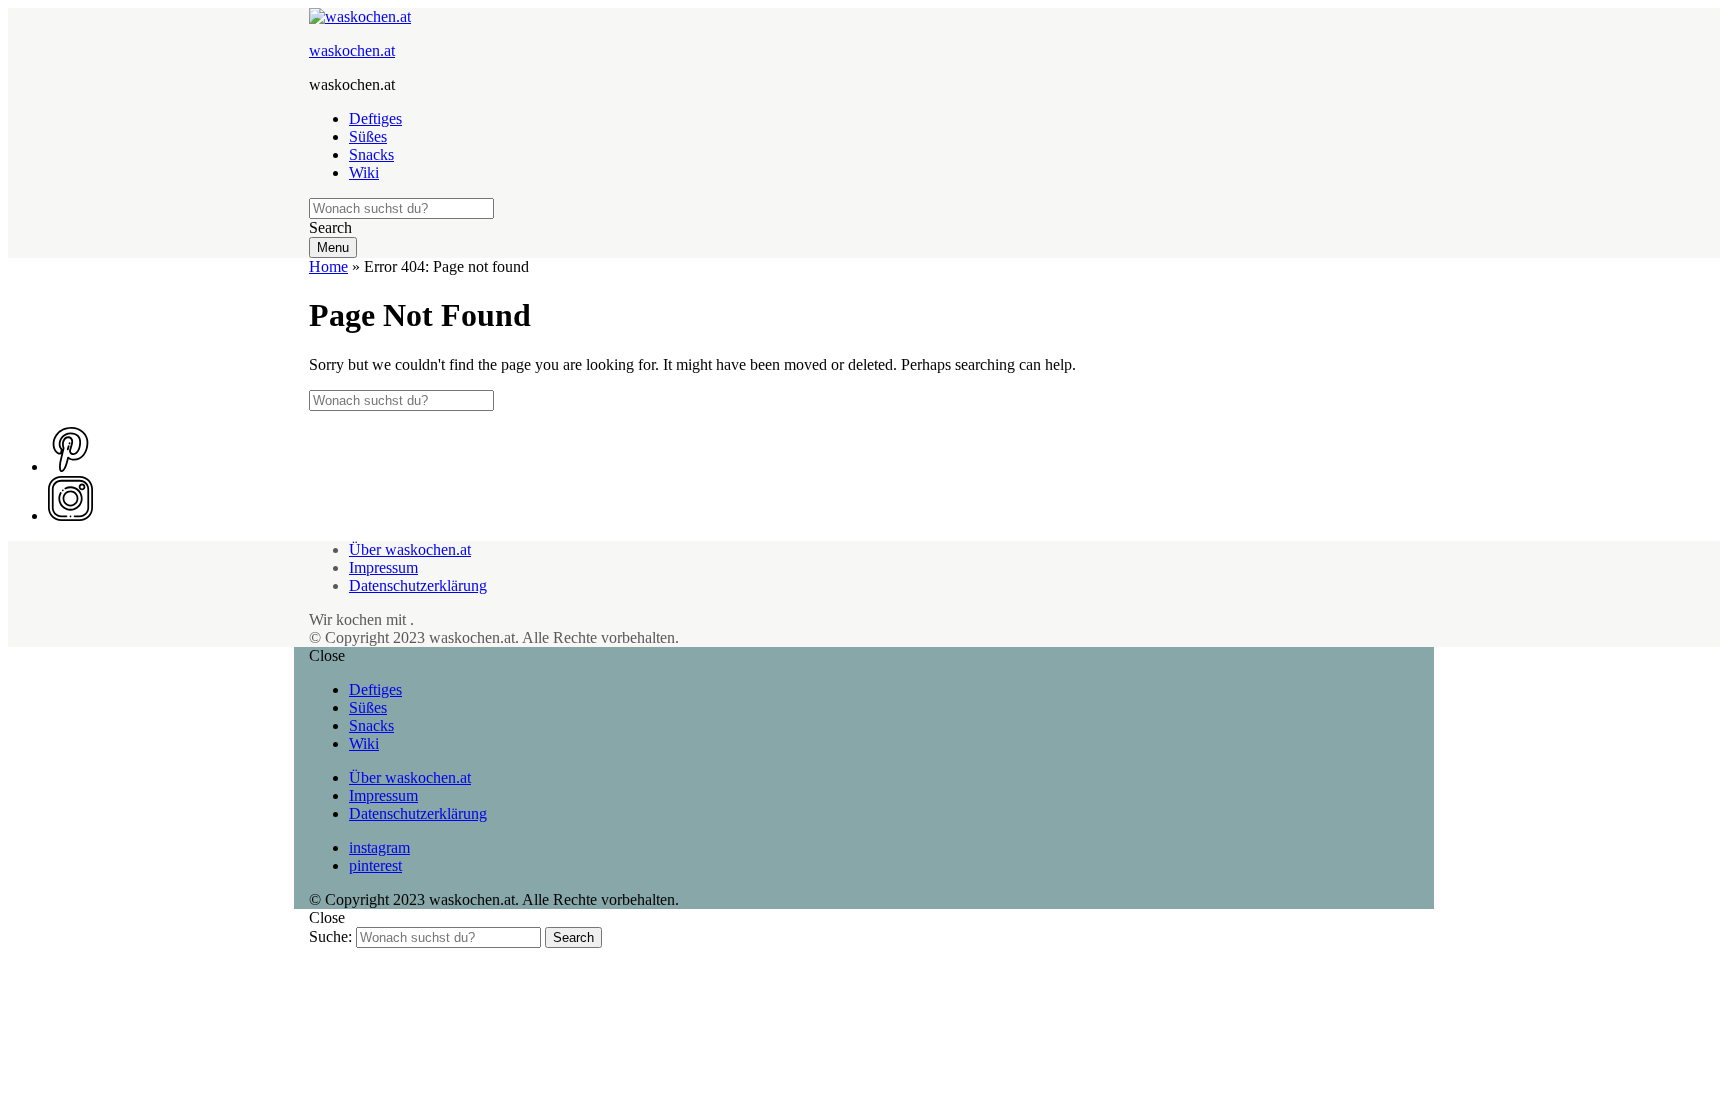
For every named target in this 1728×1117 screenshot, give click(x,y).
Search (573, 937)
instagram (379, 847)
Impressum (383, 567)
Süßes (368, 136)
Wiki (364, 172)
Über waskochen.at (410, 549)
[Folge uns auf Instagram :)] (70, 515)
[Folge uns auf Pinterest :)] (70, 466)
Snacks (371, 154)
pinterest (375, 865)
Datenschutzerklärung (418, 585)
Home (328, 266)
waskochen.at (352, 50)
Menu (333, 247)
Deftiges (375, 118)
